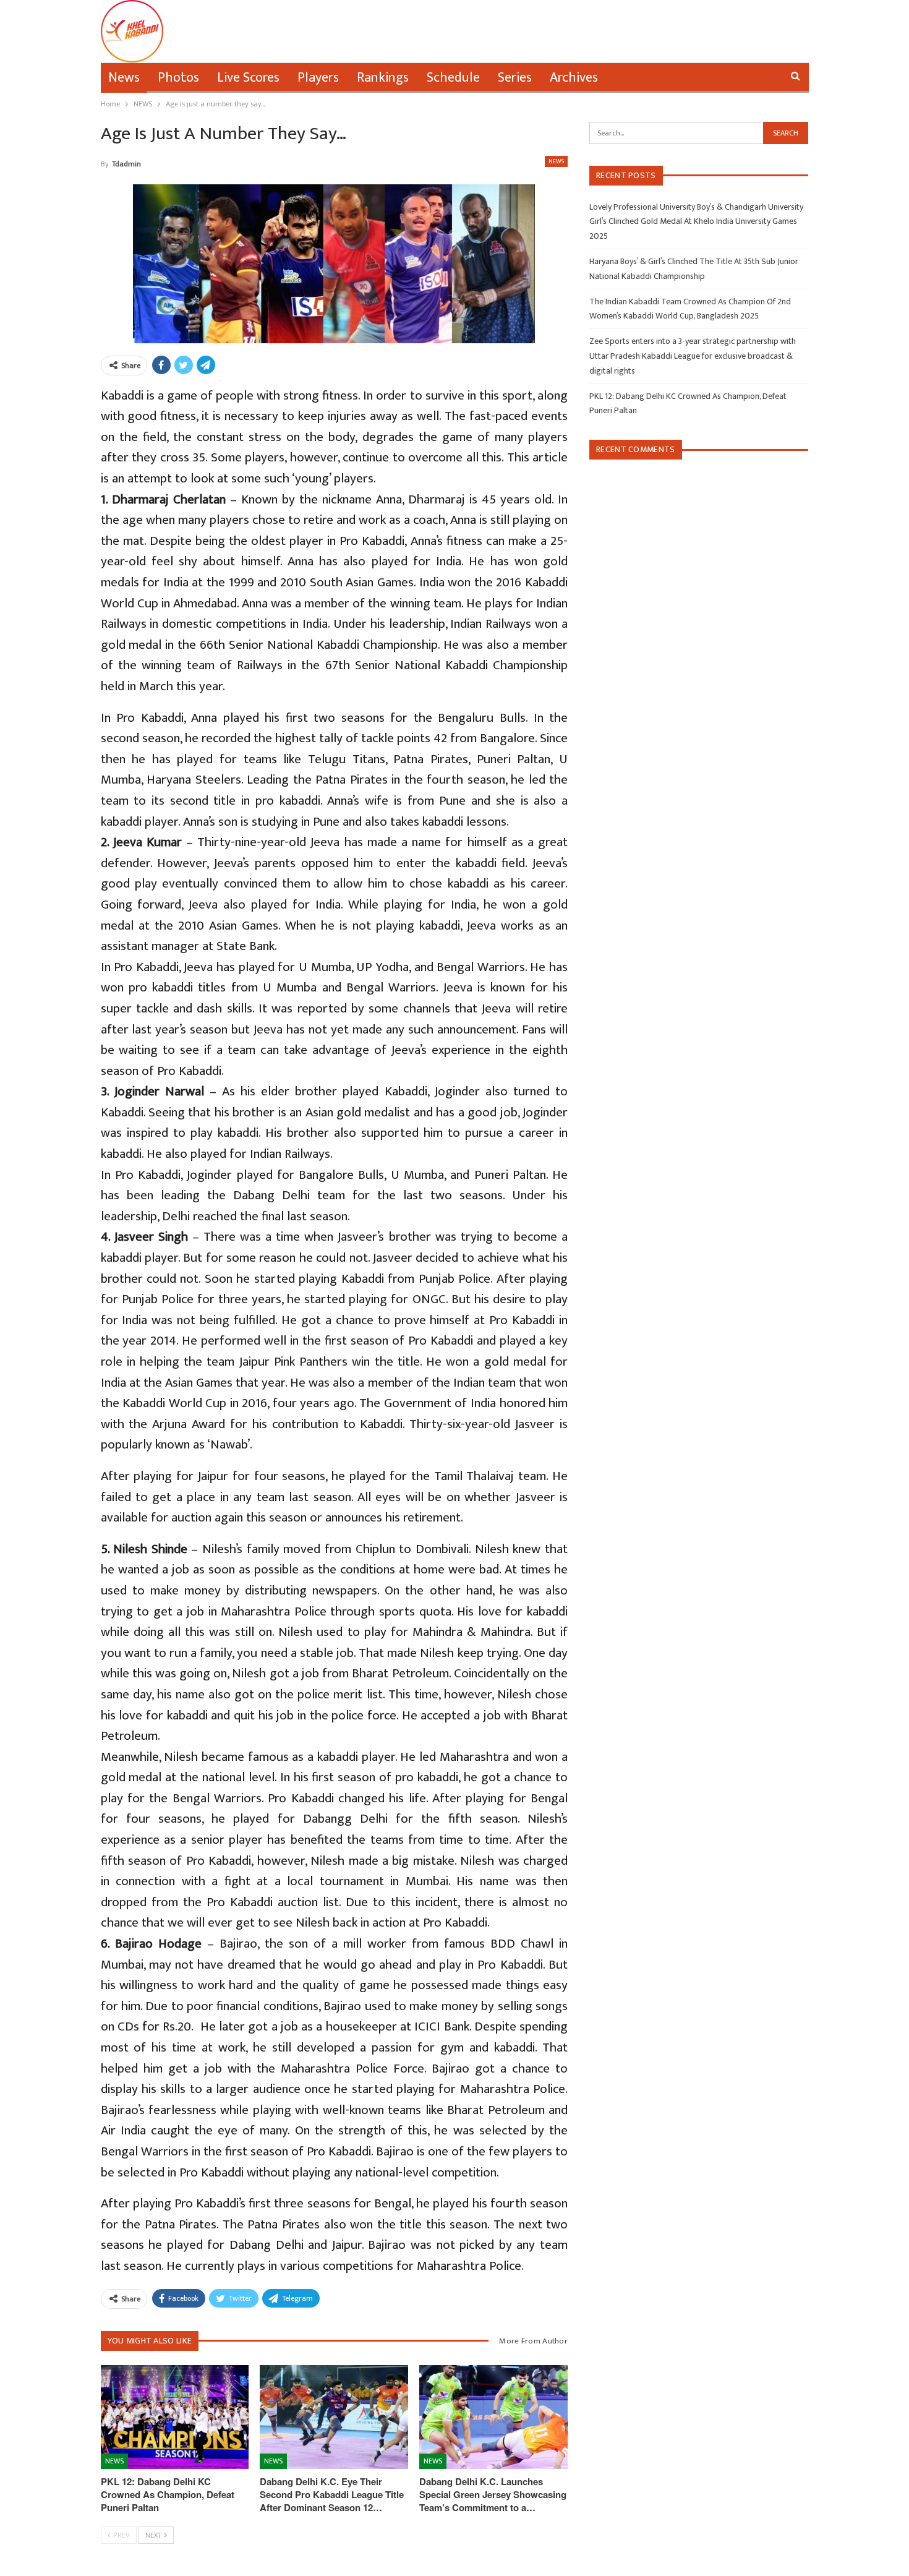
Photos (178, 78)
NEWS (556, 161)
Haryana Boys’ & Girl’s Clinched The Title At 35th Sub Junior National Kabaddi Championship (694, 269)
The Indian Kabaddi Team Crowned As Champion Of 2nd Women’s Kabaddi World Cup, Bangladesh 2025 (690, 309)
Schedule (453, 78)
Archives (574, 78)
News (124, 78)
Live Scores (248, 78)
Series (515, 78)
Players (318, 78)
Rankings (383, 78)
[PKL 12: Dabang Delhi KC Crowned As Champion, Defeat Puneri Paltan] (175, 2417)
